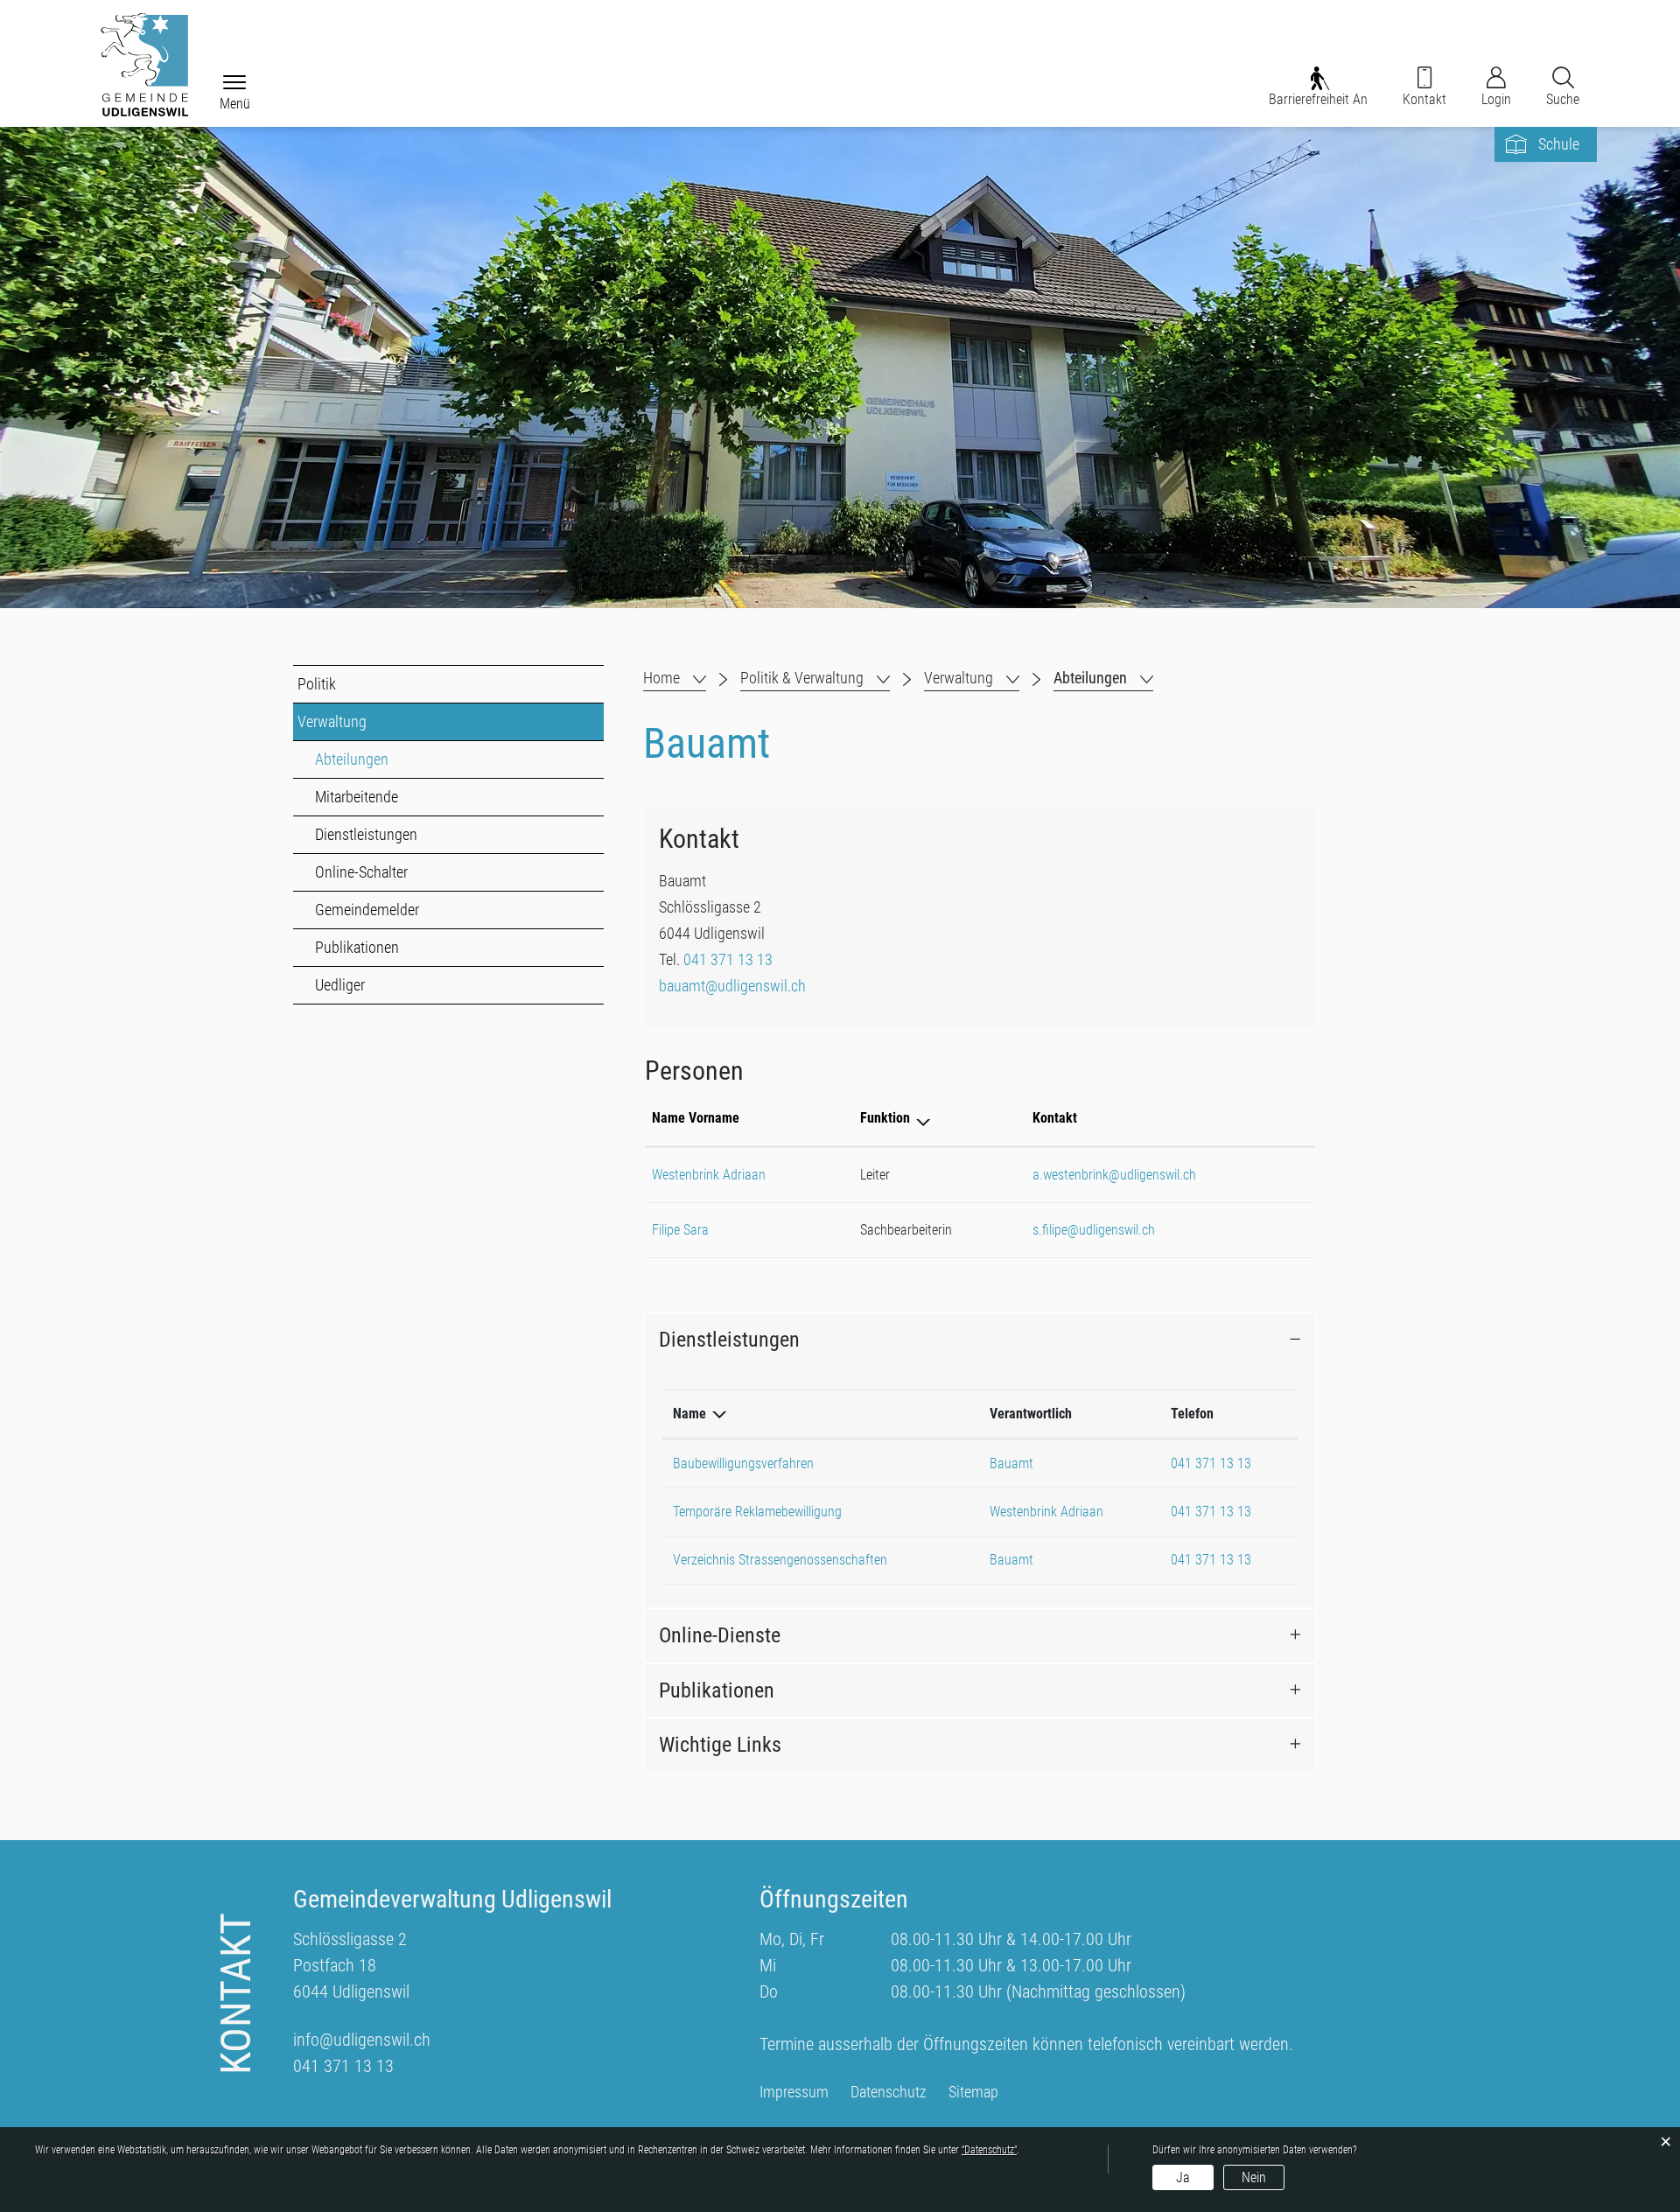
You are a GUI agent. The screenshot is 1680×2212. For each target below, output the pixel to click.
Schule (1559, 144)
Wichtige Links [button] (720, 1745)
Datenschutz (889, 2092)
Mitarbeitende (357, 797)
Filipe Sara (680, 1230)
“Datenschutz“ (989, 2150)
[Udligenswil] (144, 65)
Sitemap (973, 2092)
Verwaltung (332, 721)
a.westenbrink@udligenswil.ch (1114, 1175)
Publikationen (357, 947)
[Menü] (234, 84)
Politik (317, 684)
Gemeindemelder (367, 910)
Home (661, 678)
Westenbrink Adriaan (709, 1175)
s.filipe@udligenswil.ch (1094, 1230)
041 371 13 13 (728, 959)
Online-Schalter (361, 872)
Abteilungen (391, 759)
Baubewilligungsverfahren (743, 1463)
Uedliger (340, 985)
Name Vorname (696, 1118)
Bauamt (1011, 1463)
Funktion (885, 1118)
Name (689, 1414)
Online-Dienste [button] (720, 1635)
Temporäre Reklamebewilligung (757, 1512)
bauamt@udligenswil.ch (732, 986)
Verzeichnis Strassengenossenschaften (780, 1560)
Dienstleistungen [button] (729, 1340)
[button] (815, 678)
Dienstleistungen (366, 834)
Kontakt (1055, 1118)
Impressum (794, 2092)
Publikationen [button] (717, 1690)
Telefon (1192, 1414)
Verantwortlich (1031, 1414)
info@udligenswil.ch (362, 2040)
